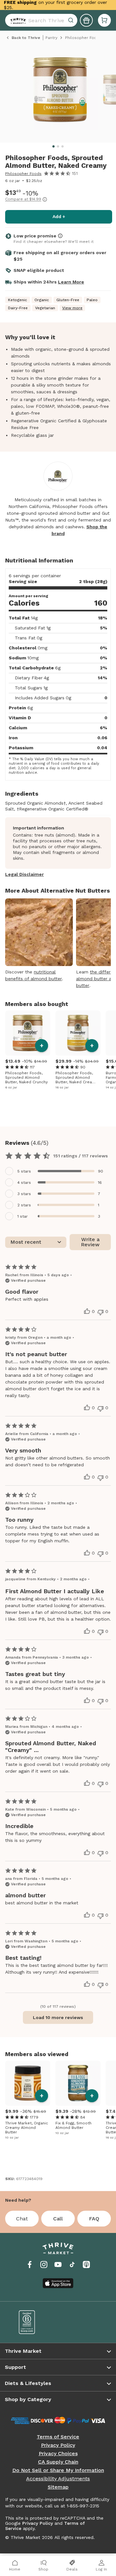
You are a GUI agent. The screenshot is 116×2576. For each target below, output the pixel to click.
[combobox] (41, 20)
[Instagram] (44, 2265)
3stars (24, 1194)
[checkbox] (58, 1171)
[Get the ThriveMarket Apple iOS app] (58, 2283)
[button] (104, 20)
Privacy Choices (58, 2454)
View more (72, 308)
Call (58, 2219)
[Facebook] (30, 2265)
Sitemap (58, 2487)
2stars (24, 1205)
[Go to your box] (104, 20)
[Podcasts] (86, 2265)
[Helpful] (87, 1311)
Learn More (71, 282)
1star (23, 1216)
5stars (24, 1171)
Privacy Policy (58, 2445)
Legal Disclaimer (24, 874)
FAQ (94, 2219)
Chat (22, 2219)
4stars (24, 1183)
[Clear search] (72, 20)
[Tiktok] (72, 2265)
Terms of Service (58, 2437)
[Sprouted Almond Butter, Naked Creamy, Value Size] (78, 1033)
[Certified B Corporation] (34, 2322)
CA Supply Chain (58, 2462)
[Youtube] (58, 2265)
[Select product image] (60, 92)
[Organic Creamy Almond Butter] (28, 2083)
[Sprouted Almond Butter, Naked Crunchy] (28, 1033)
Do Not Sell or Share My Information (58, 2470)
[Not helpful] (101, 1312)
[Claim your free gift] (86, 20)
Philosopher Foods (23, 174)
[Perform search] (17, 20)
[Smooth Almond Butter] (78, 2083)
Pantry (51, 38)
